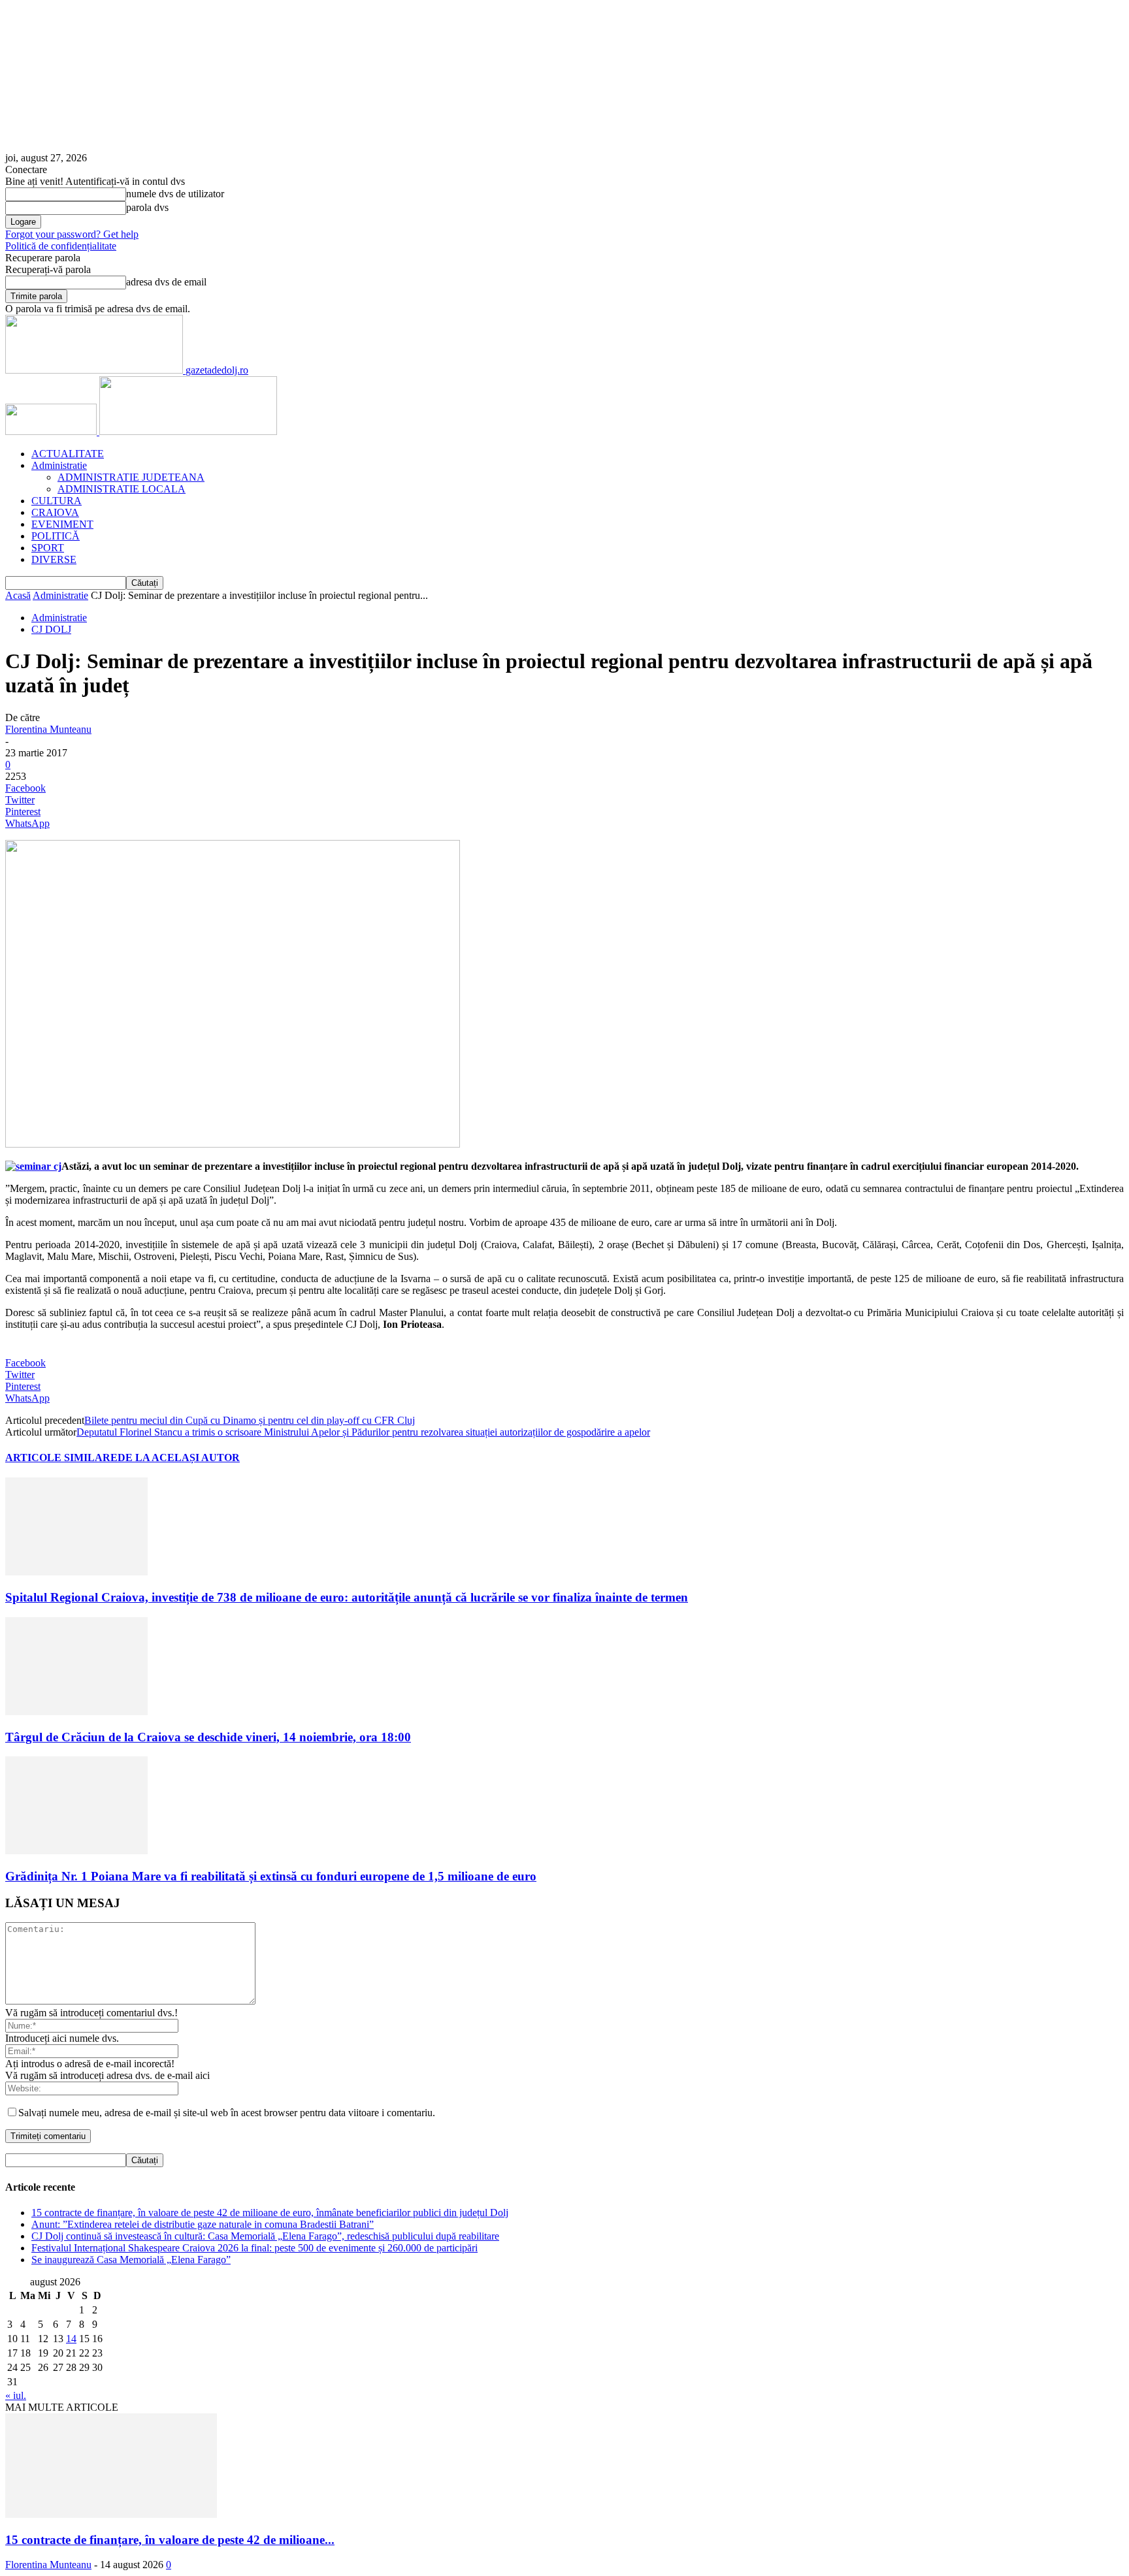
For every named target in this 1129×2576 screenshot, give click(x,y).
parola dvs (147, 207)
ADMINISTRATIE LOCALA (122, 489)
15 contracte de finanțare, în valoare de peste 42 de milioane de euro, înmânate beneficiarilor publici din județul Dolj (270, 2213)
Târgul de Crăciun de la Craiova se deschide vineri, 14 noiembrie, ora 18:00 (208, 1737)
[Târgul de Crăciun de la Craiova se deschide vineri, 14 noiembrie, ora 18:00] (76, 1712)
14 (71, 2339)
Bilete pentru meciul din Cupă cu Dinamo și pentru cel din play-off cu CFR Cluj (250, 1420)
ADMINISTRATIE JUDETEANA (131, 477)
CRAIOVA (55, 512)
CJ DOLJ (51, 629)
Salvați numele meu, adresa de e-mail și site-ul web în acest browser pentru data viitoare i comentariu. (227, 2113)
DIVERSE (54, 559)
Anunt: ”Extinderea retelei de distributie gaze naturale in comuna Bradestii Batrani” (203, 2224)
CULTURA (57, 501)
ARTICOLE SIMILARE (61, 1457)
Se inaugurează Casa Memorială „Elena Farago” (131, 2260)
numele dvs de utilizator (175, 194)
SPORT (48, 548)
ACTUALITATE (68, 454)
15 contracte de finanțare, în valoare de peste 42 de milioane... (170, 2540)
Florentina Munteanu (48, 729)
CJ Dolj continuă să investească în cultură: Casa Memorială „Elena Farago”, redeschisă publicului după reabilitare (265, 2236)
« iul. (16, 2395)
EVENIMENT (62, 524)
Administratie (59, 465)
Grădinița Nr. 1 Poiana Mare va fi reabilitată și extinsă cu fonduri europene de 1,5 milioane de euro (271, 1876)
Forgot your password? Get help (72, 234)
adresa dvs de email (166, 282)
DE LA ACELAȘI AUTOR (179, 1457)
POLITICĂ (56, 536)
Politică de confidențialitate (61, 246)
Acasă (18, 595)
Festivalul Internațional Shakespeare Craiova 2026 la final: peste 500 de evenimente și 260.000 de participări (254, 2248)
